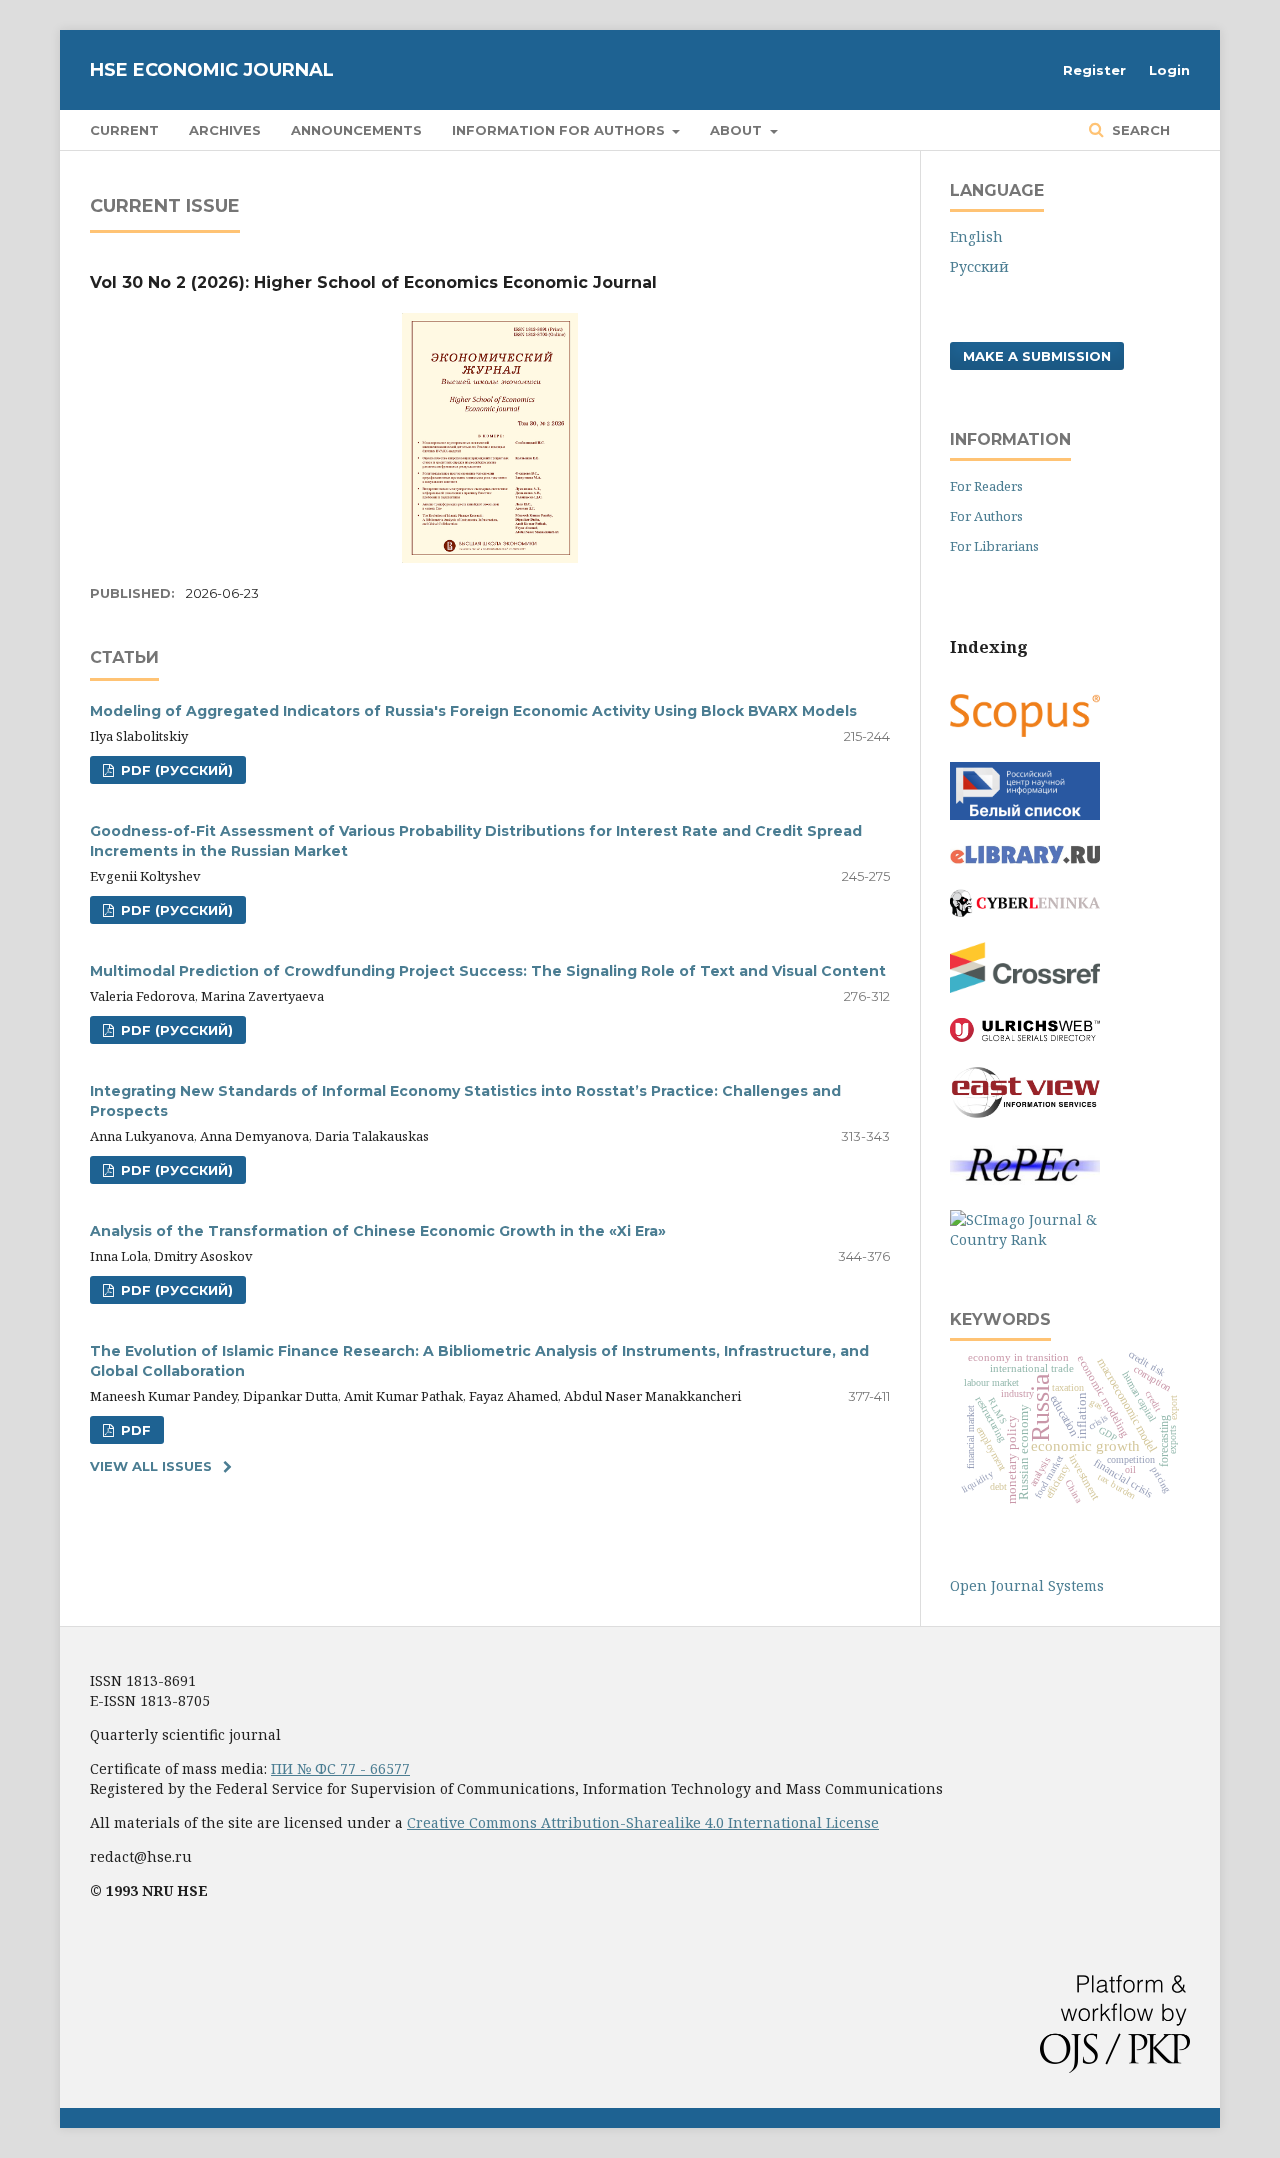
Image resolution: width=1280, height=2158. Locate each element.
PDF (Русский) (175, 770)
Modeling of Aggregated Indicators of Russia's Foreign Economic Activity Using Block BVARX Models (473, 711)
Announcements (356, 130)
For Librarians (994, 546)
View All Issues (151, 1466)
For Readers (986, 486)
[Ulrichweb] (1025, 1036)
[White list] (1025, 814)
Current (124, 130)
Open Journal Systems (1027, 1585)
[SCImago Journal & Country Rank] (1025, 1239)
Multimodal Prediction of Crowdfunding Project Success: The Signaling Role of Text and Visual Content (488, 971)
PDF (134, 1430)
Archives (225, 130)
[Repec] (1025, 1179)
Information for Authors (560, 130)
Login (1169, 70)
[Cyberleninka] (1025, 911)
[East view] (1025, 1112)
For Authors (986, 516)
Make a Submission (1037, 356)
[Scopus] (1025, 731)
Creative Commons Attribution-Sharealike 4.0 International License (643, 1822)
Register (1094, 70)
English (976, 236)
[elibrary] (1025, 858)
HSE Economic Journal (212, 70)
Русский (979, 266)
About (738, 130)
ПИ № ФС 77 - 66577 (340, 1768)
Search (1139, 130)
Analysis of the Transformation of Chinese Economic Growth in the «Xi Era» (378, 1231)
